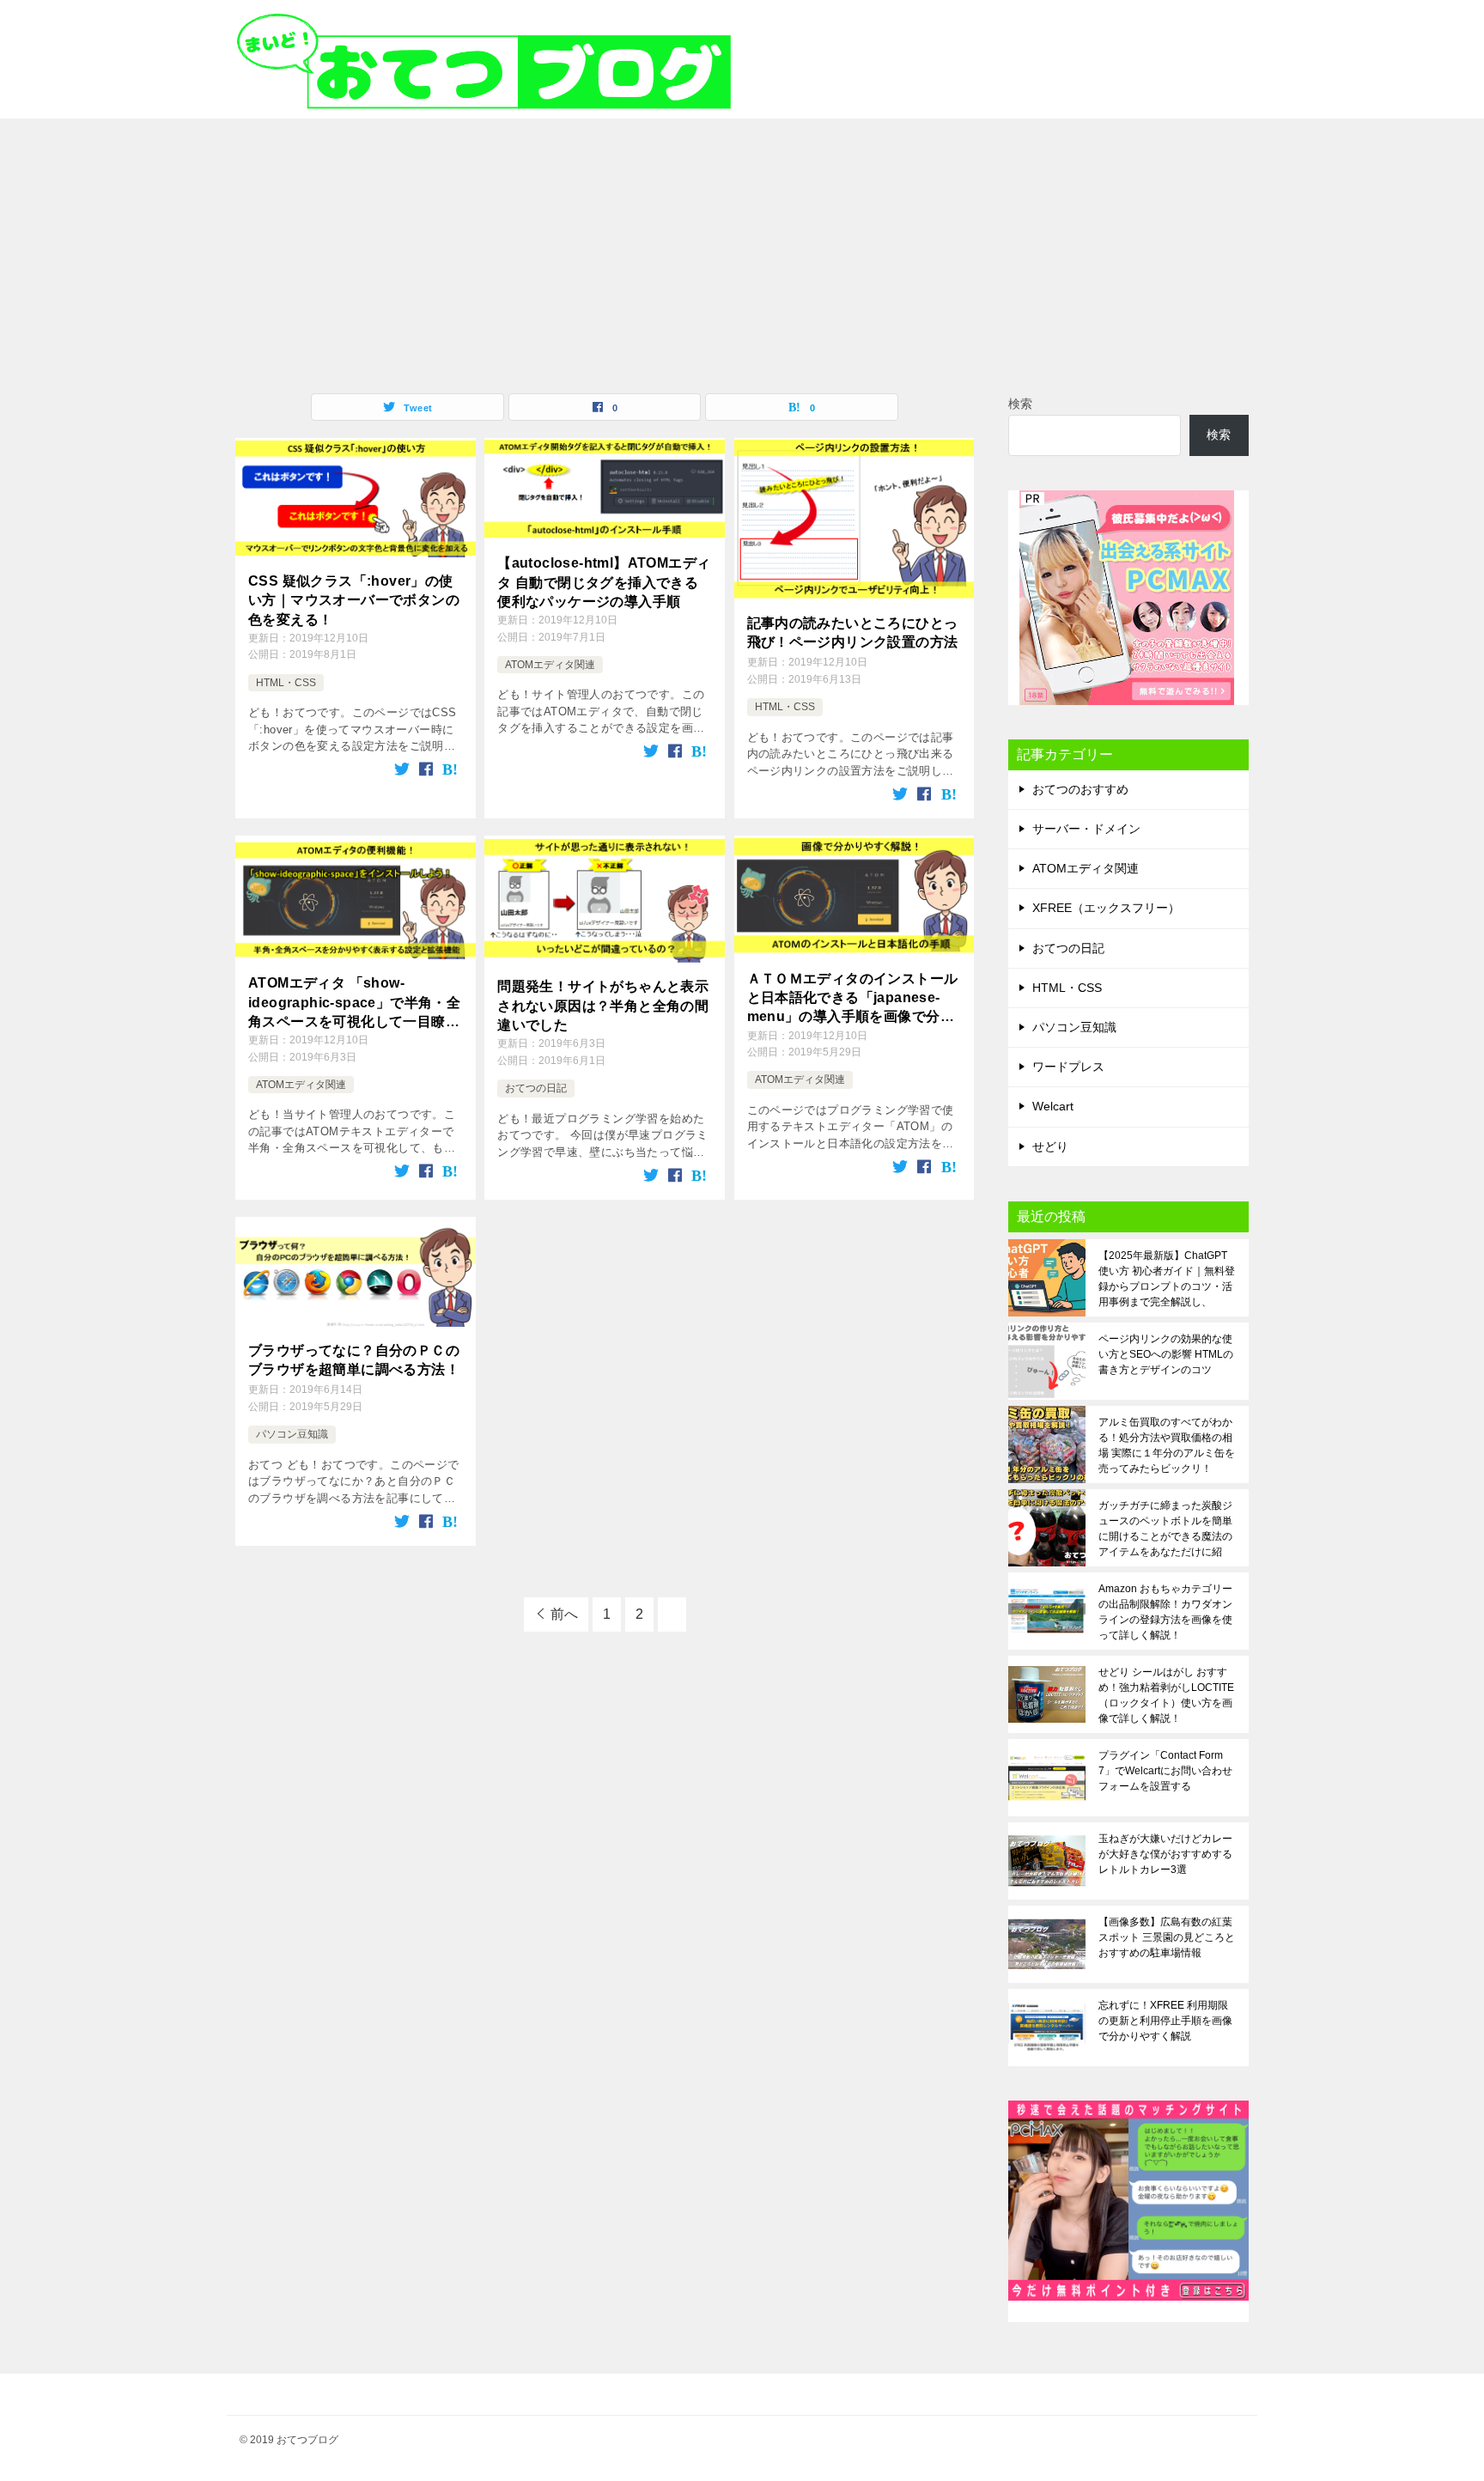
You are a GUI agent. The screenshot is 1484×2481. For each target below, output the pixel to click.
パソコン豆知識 (292, 1434)
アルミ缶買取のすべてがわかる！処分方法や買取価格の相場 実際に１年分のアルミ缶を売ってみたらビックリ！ (1167, 1445)
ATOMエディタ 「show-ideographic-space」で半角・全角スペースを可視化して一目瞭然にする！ (354, 1003)
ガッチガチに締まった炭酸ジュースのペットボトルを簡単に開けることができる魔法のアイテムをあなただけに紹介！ (1165, 1529)
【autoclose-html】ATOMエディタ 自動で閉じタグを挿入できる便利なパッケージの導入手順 (604, 582)
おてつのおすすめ (1080, 789)
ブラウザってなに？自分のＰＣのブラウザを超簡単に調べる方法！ (354, 1360)
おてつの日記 (536, 1088)
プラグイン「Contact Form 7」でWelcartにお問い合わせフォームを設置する (1165, 1771)
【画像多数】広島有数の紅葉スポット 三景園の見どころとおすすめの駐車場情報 (1167, 1937)
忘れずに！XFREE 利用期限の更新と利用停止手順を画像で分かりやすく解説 (1165, 2021)
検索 (1020, 404)
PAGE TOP (1437, 2391)
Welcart (1053, 1106)
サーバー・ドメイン (1086, 829)
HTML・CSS (286, 683)
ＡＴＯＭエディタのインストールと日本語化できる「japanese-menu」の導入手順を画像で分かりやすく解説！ (853, 999)
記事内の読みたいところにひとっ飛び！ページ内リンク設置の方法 (853, 632)
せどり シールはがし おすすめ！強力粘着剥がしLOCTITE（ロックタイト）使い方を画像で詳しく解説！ (1166, 1695)
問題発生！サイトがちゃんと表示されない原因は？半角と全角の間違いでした (603, 1006)
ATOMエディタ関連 (550, 665)
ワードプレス (1068, 1067)
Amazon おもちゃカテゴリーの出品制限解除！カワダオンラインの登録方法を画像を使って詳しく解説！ (1165, 1612)
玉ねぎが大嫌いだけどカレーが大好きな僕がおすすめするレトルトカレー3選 (1165, 1854)
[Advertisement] (742, 247)
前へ (564, 1614)
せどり (1050, 1146)
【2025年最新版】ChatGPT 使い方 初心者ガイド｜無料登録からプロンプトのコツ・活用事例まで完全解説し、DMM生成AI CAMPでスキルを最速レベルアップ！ (1167, 1279)
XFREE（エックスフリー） (1106, 908)
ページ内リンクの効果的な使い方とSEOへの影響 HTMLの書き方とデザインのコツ (1166, 1354)
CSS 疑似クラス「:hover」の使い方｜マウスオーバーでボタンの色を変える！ (354, 600)
